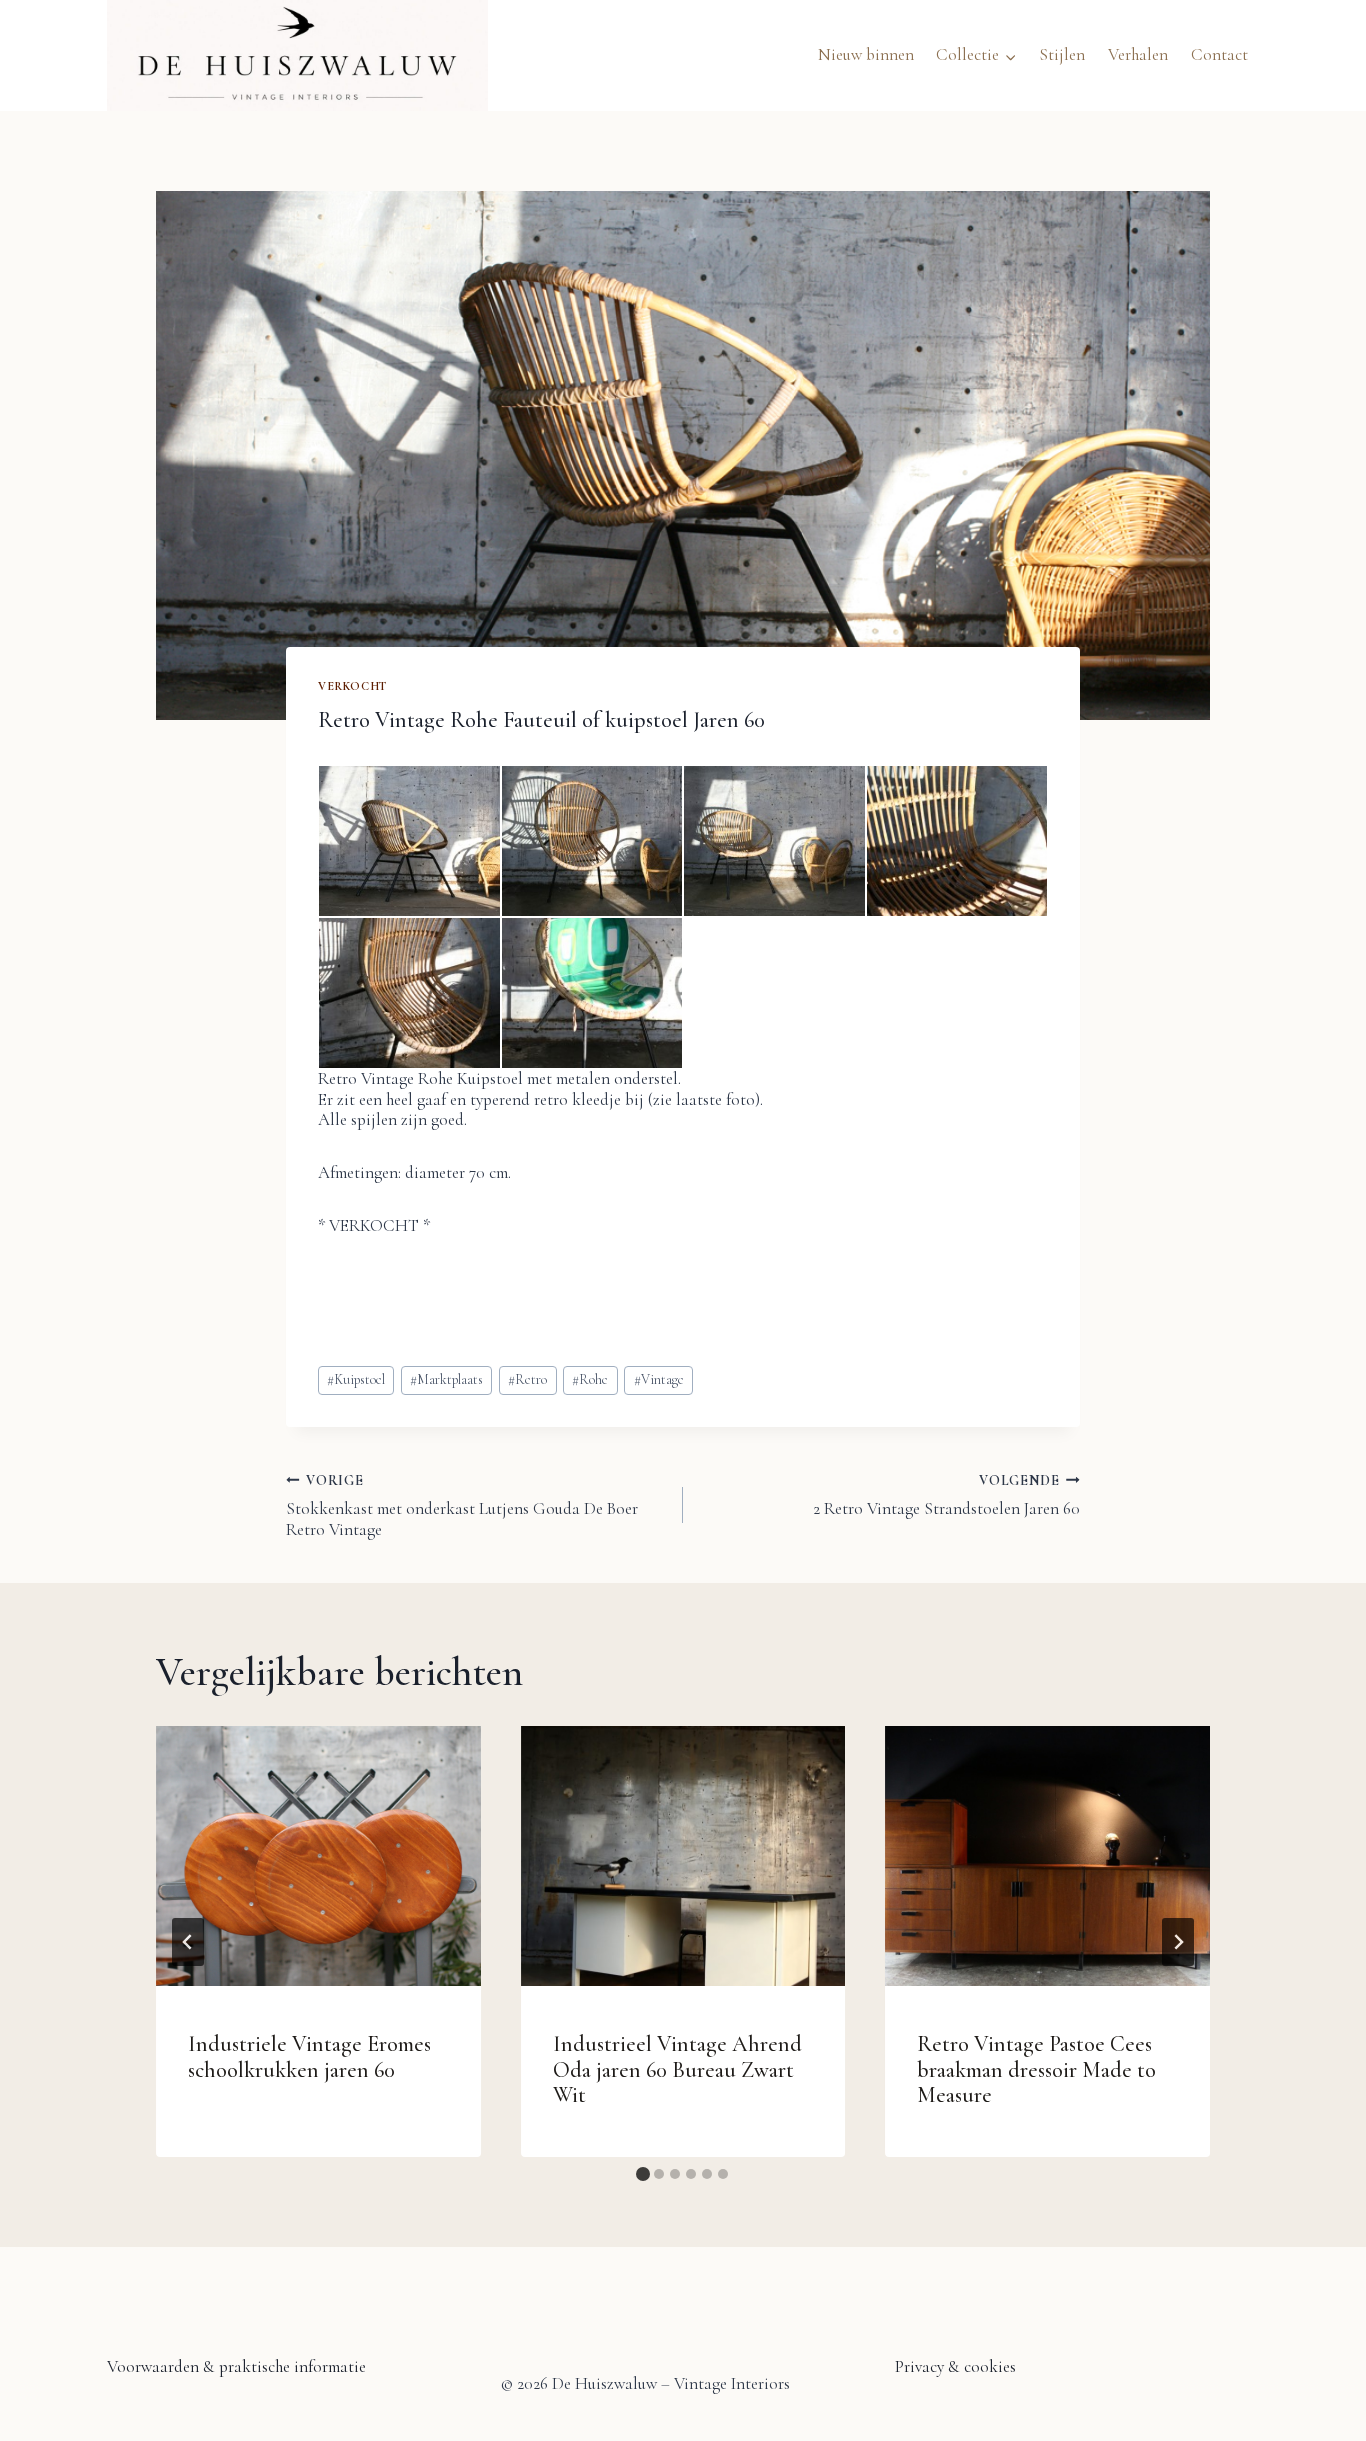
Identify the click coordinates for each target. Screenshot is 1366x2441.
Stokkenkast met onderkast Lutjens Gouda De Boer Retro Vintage (462, 1506)
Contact (1219, 54)
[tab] (643, 2174)
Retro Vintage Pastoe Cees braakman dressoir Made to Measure (1036, 2069)
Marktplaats (446, 1379)
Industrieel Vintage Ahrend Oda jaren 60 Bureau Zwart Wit (677, 2069)
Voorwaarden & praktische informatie (236, 2366)
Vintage (659, 1379)
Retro (527, 1379)
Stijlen (1062, 54)
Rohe (590, 1379)
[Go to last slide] (188, 1942)
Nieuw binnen (866, 54)
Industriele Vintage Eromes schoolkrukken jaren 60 (309, 2056)
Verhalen (1138, 54)
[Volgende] (1178, 1942)
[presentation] (318, 1856)
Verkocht (352, 686)
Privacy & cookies (955, 2366)
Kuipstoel (356, 1379)
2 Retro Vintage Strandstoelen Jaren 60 (946, 1495)
